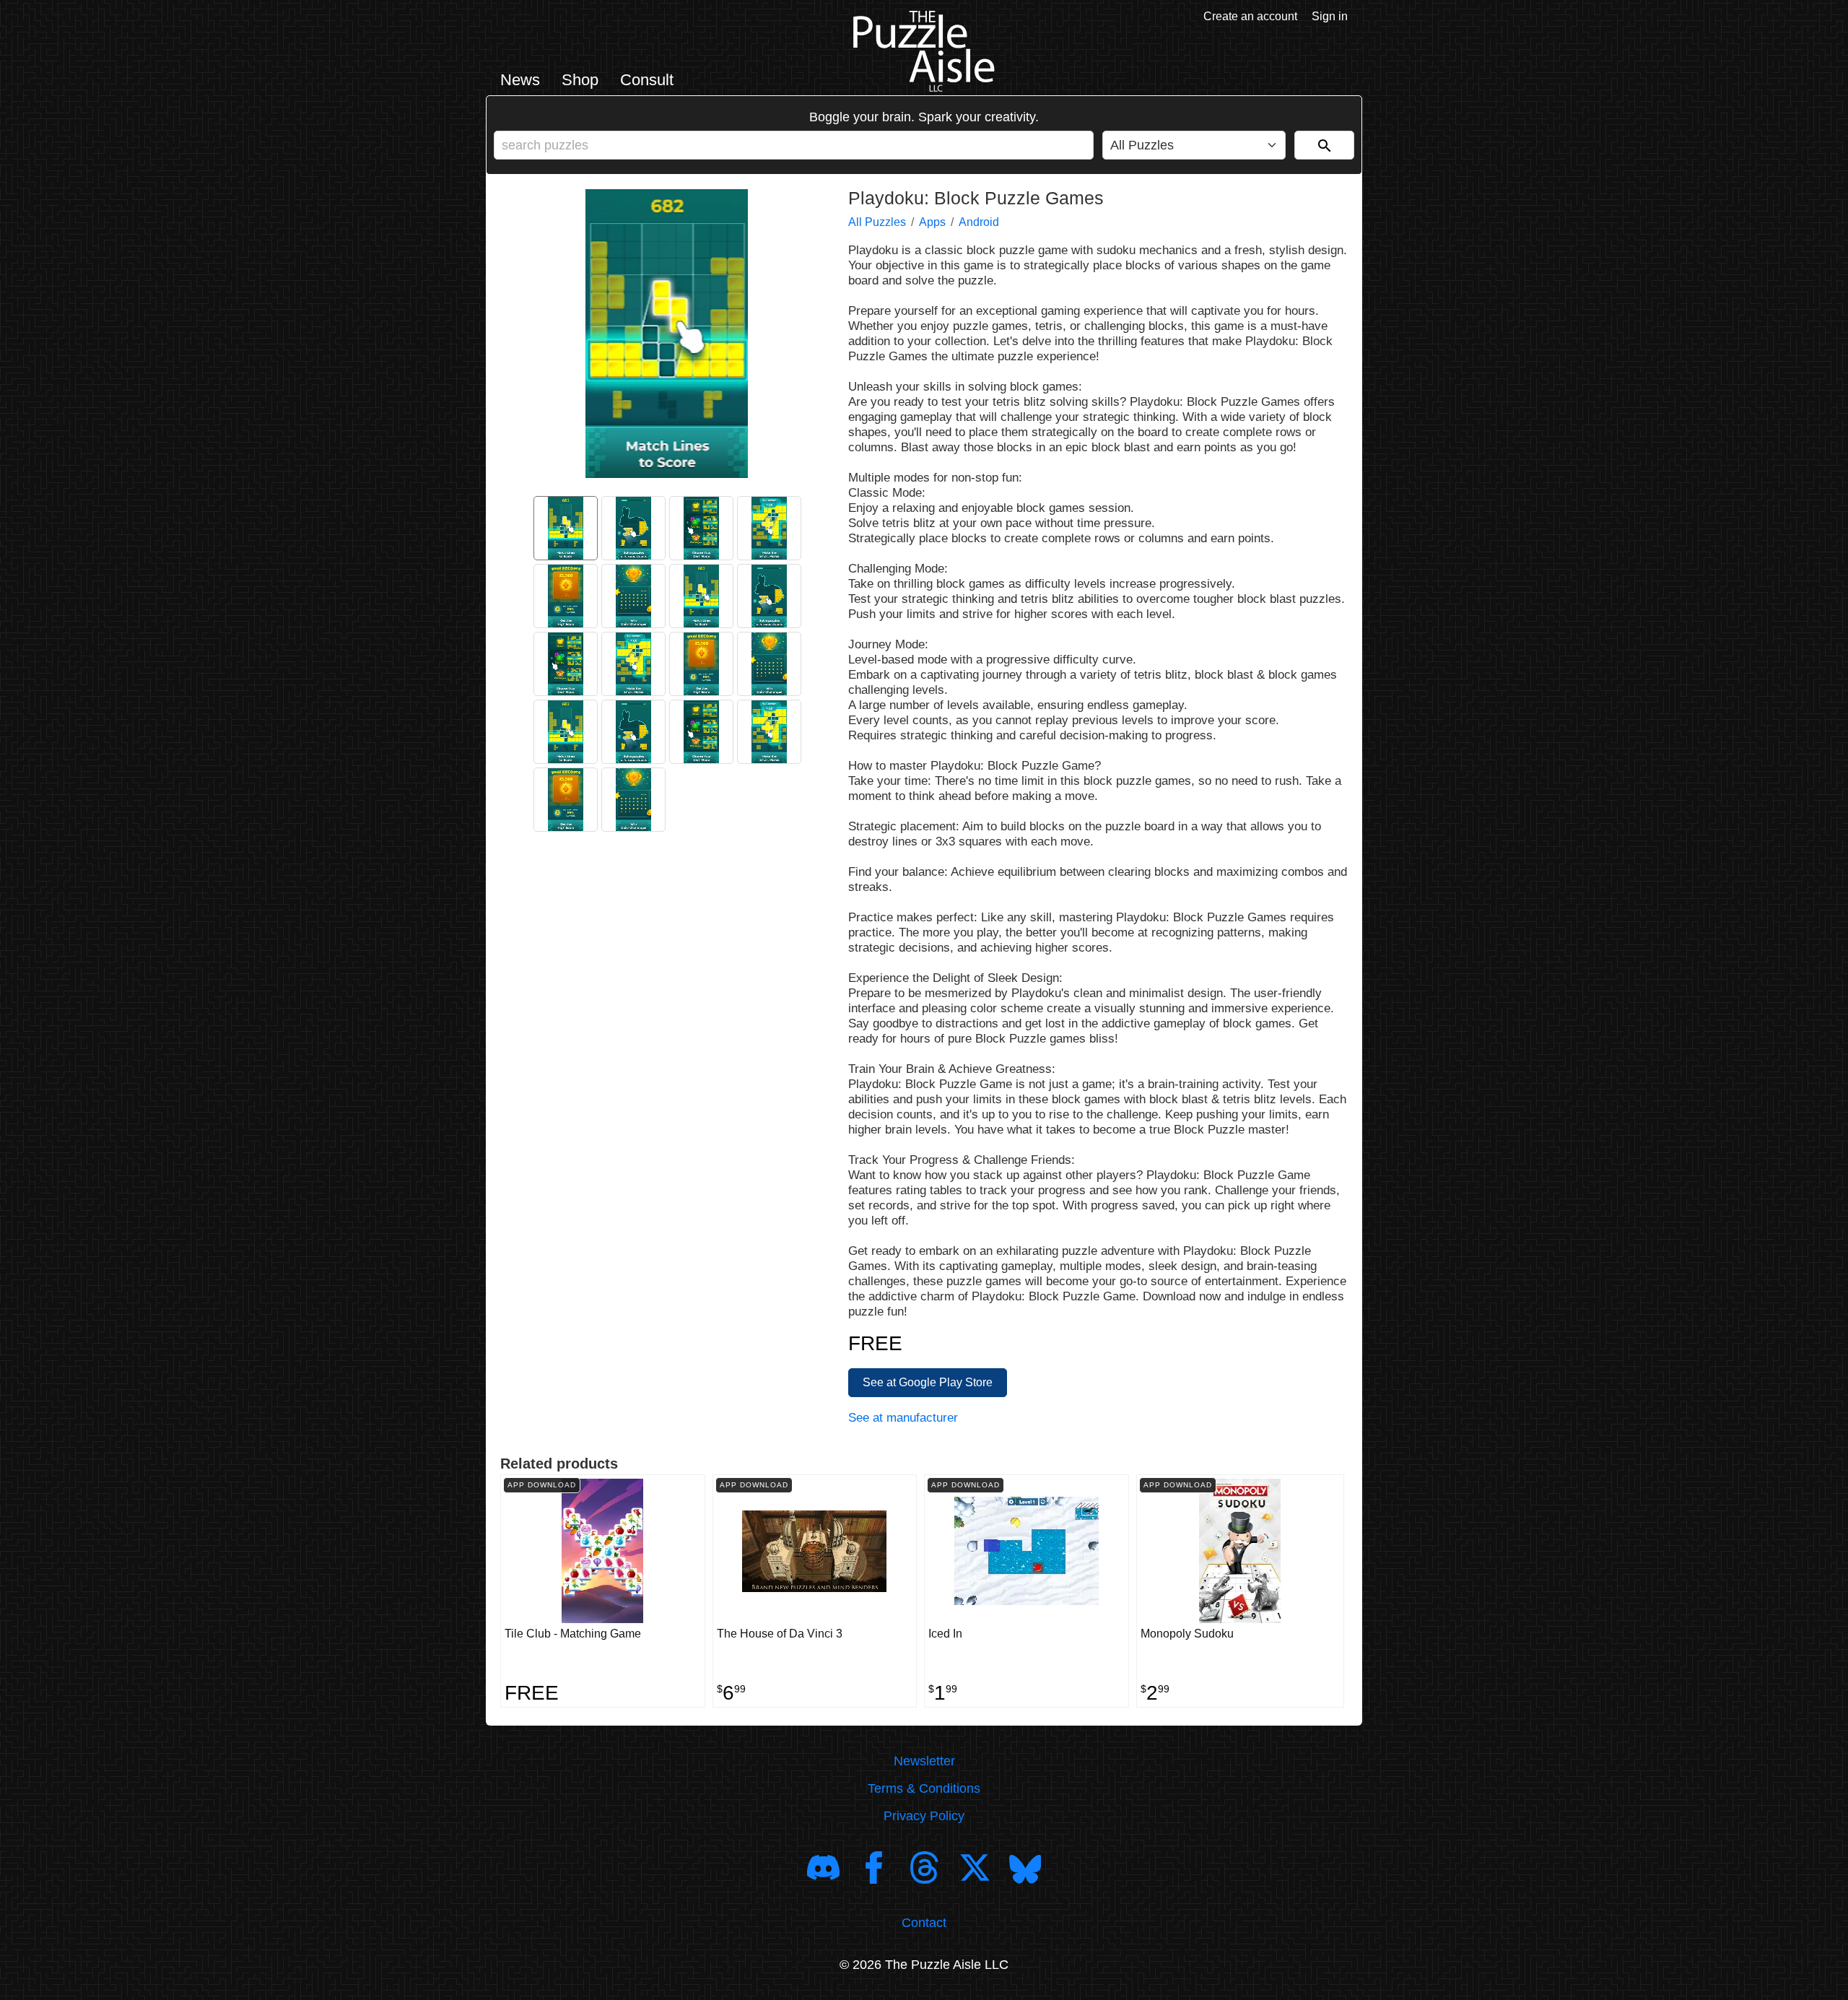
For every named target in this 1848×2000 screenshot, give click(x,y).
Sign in (1330, 16)
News (520, 80)
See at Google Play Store (928, 1382)
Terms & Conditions (924, 1788)
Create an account (1250, 16)
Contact (924, 1923)
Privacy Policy (924, 1816)
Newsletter (924, 1761)
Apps (932, 222)
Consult (647, 80)
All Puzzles (877, 222)
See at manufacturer (903, 1418)
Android (979, 222)
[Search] (1324, 145)
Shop (580, 80)
